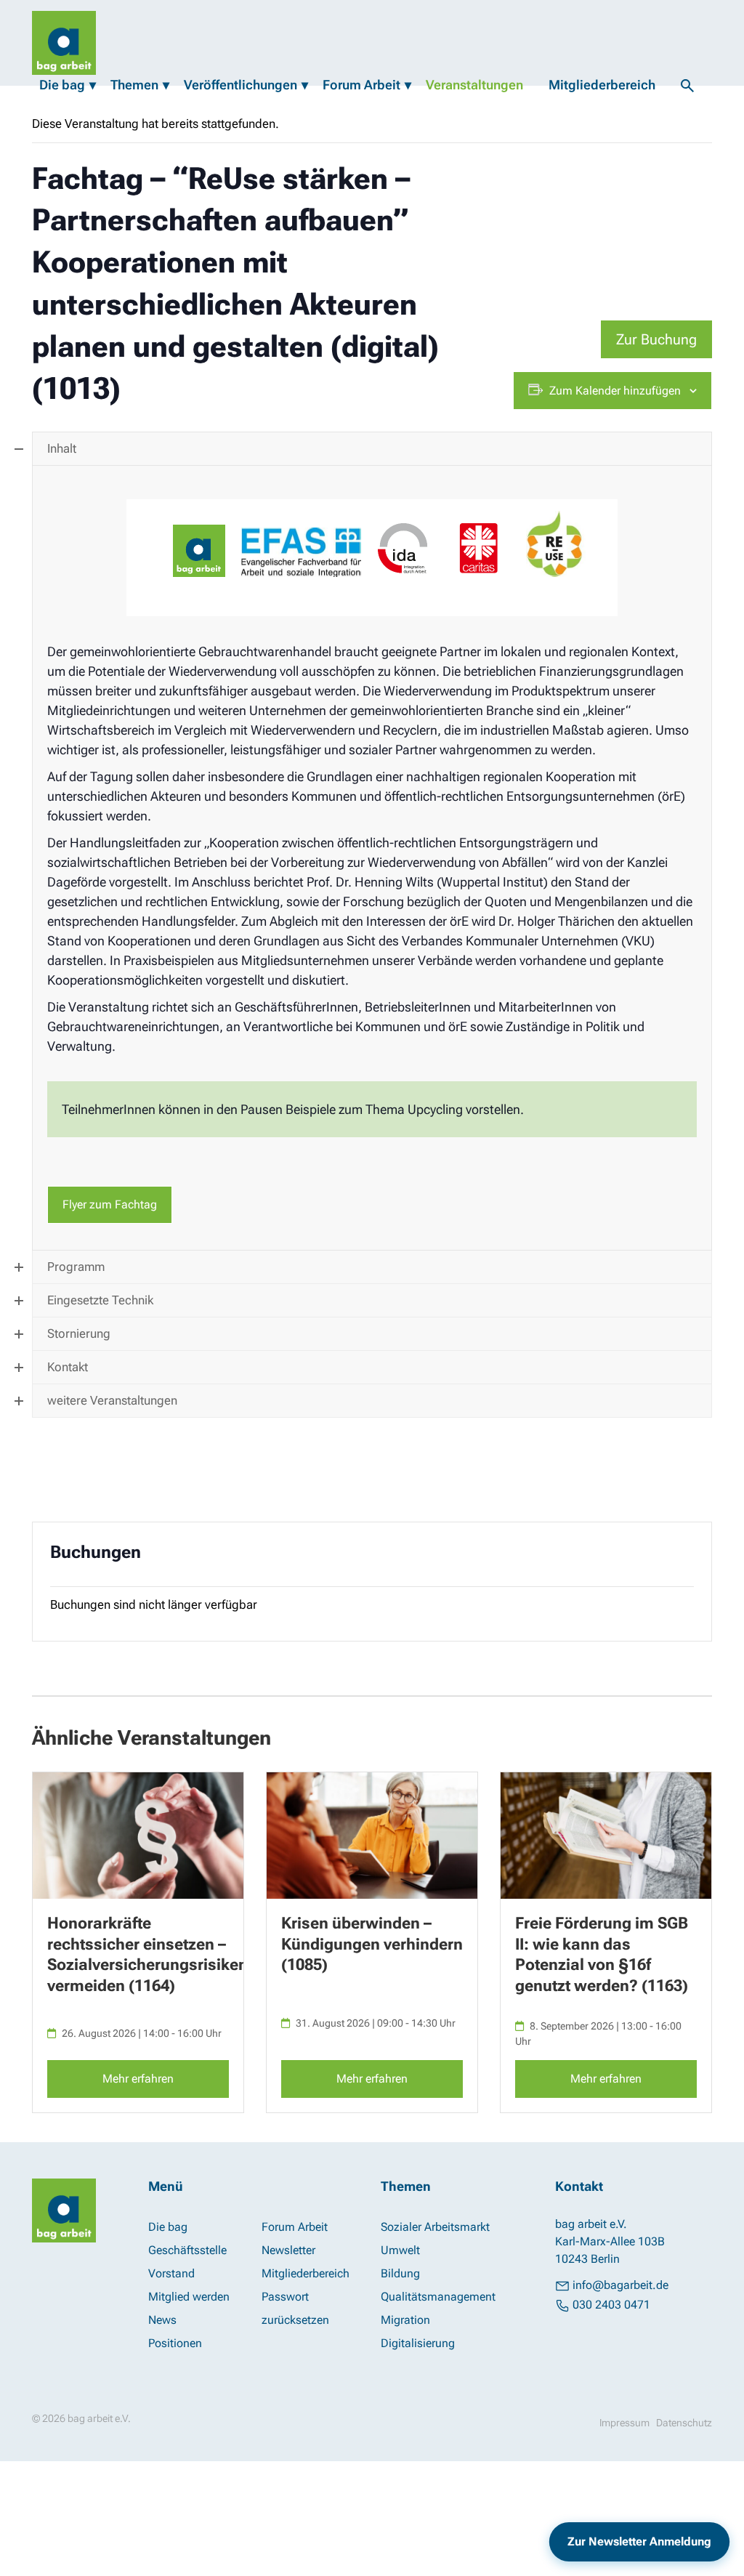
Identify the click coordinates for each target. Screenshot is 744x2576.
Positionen (175, 2343)
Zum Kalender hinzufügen (615, 391)
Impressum (624, 2423)
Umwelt (400, 2250)
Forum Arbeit (361, 85)
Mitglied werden (189, 2297)
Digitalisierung (418, 2343)
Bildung (400, 2273)
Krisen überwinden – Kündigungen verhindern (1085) (372, 1944)
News (162, 2320)
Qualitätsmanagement (438, 2297)
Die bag (62, 85)
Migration (405, 2320)
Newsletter (288, 2250)
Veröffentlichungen (240, 85)
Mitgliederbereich (602, 85)
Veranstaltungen (474, 85)
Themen (134, 85)
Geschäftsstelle (187, 2250)
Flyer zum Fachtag (110, 1204)
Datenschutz (684, 2423)
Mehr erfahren (138, 2079)
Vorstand (171, 2273)
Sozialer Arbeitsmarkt (435, 2227)
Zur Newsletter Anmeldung (639, 2541)
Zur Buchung (656, 339)
